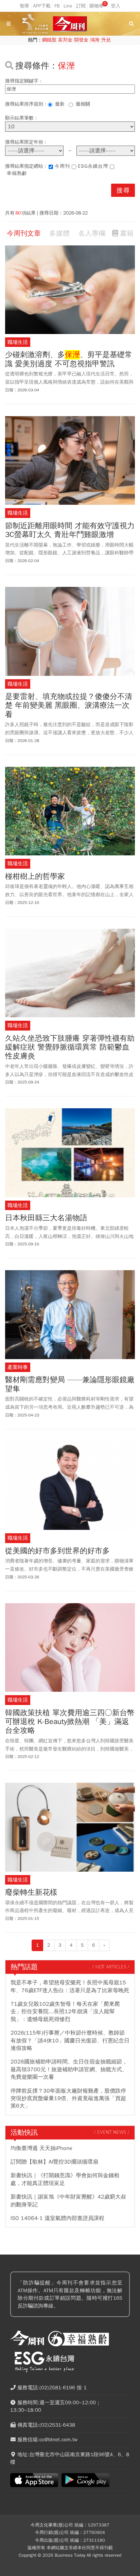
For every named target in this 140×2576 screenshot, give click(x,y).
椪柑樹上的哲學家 (35, 876)
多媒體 (59, 233)
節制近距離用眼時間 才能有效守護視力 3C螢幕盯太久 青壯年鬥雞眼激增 (70, 530)
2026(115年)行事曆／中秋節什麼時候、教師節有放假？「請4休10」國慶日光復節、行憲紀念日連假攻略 (70, 2041)
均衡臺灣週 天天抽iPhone (41, 2148)
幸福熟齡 (17, 173)
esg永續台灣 (93, 166)
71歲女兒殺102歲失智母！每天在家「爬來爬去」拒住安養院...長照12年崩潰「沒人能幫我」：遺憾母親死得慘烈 (65, 2012)
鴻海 (95, 40)
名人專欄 (92, 233)
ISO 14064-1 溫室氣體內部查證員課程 (57, 2218)
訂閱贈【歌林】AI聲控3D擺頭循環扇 (54, 2162)
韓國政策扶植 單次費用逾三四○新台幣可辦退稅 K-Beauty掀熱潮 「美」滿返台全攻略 (70, 1722)
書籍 (127, 233)
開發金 (81, 40)
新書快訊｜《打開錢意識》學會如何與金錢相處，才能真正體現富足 (65, 2179)
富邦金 (65, 40)
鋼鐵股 (49, 40)
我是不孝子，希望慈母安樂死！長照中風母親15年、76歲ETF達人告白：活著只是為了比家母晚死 (70, 1986)
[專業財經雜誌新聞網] (70, 24)
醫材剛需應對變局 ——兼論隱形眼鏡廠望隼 (70, 1384)
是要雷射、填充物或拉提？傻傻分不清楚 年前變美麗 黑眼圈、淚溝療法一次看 (69, 706)
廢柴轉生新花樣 (31, 1892)
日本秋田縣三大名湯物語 (46, 1218)
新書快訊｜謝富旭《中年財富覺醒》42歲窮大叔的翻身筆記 (68, 2201)
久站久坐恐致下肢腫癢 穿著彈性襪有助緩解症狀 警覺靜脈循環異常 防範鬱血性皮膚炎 (70, 1047)
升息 (106, 40)
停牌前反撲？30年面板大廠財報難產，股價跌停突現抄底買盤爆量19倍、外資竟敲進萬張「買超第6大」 (68, 2099)
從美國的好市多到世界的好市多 (57, 1551)
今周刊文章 (24, 233)
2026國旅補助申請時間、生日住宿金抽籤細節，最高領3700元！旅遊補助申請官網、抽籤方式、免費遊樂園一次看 (69, 2069)
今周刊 (62, 166)
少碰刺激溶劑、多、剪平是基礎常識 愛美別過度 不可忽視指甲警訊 (69, 359)
